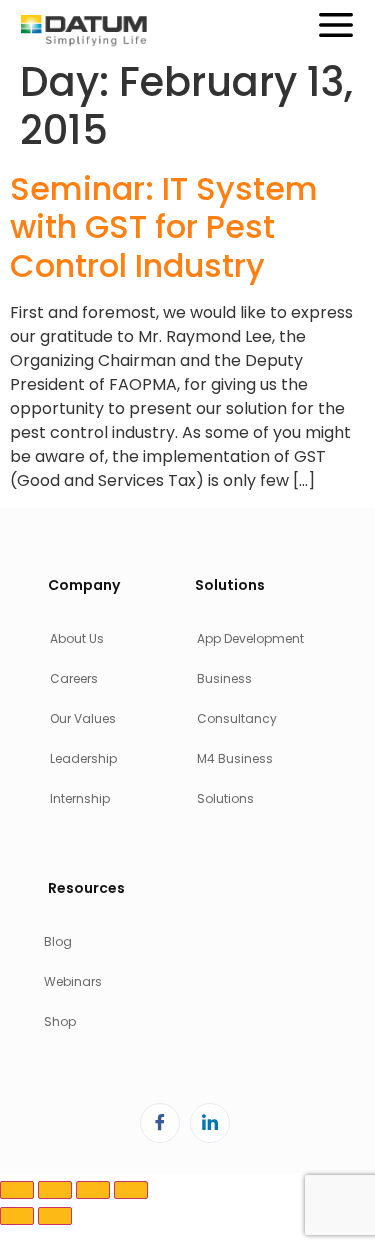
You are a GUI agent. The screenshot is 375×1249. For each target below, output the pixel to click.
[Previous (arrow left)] (17, 1216)
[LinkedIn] (210, 1123)
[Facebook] (160, 1123)
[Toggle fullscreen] (55, 1190)
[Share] (93, 1190)
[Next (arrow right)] (55, 1216)
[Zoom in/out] (17, 1190)
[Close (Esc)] (131, 1190)
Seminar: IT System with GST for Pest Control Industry (164, 227)
